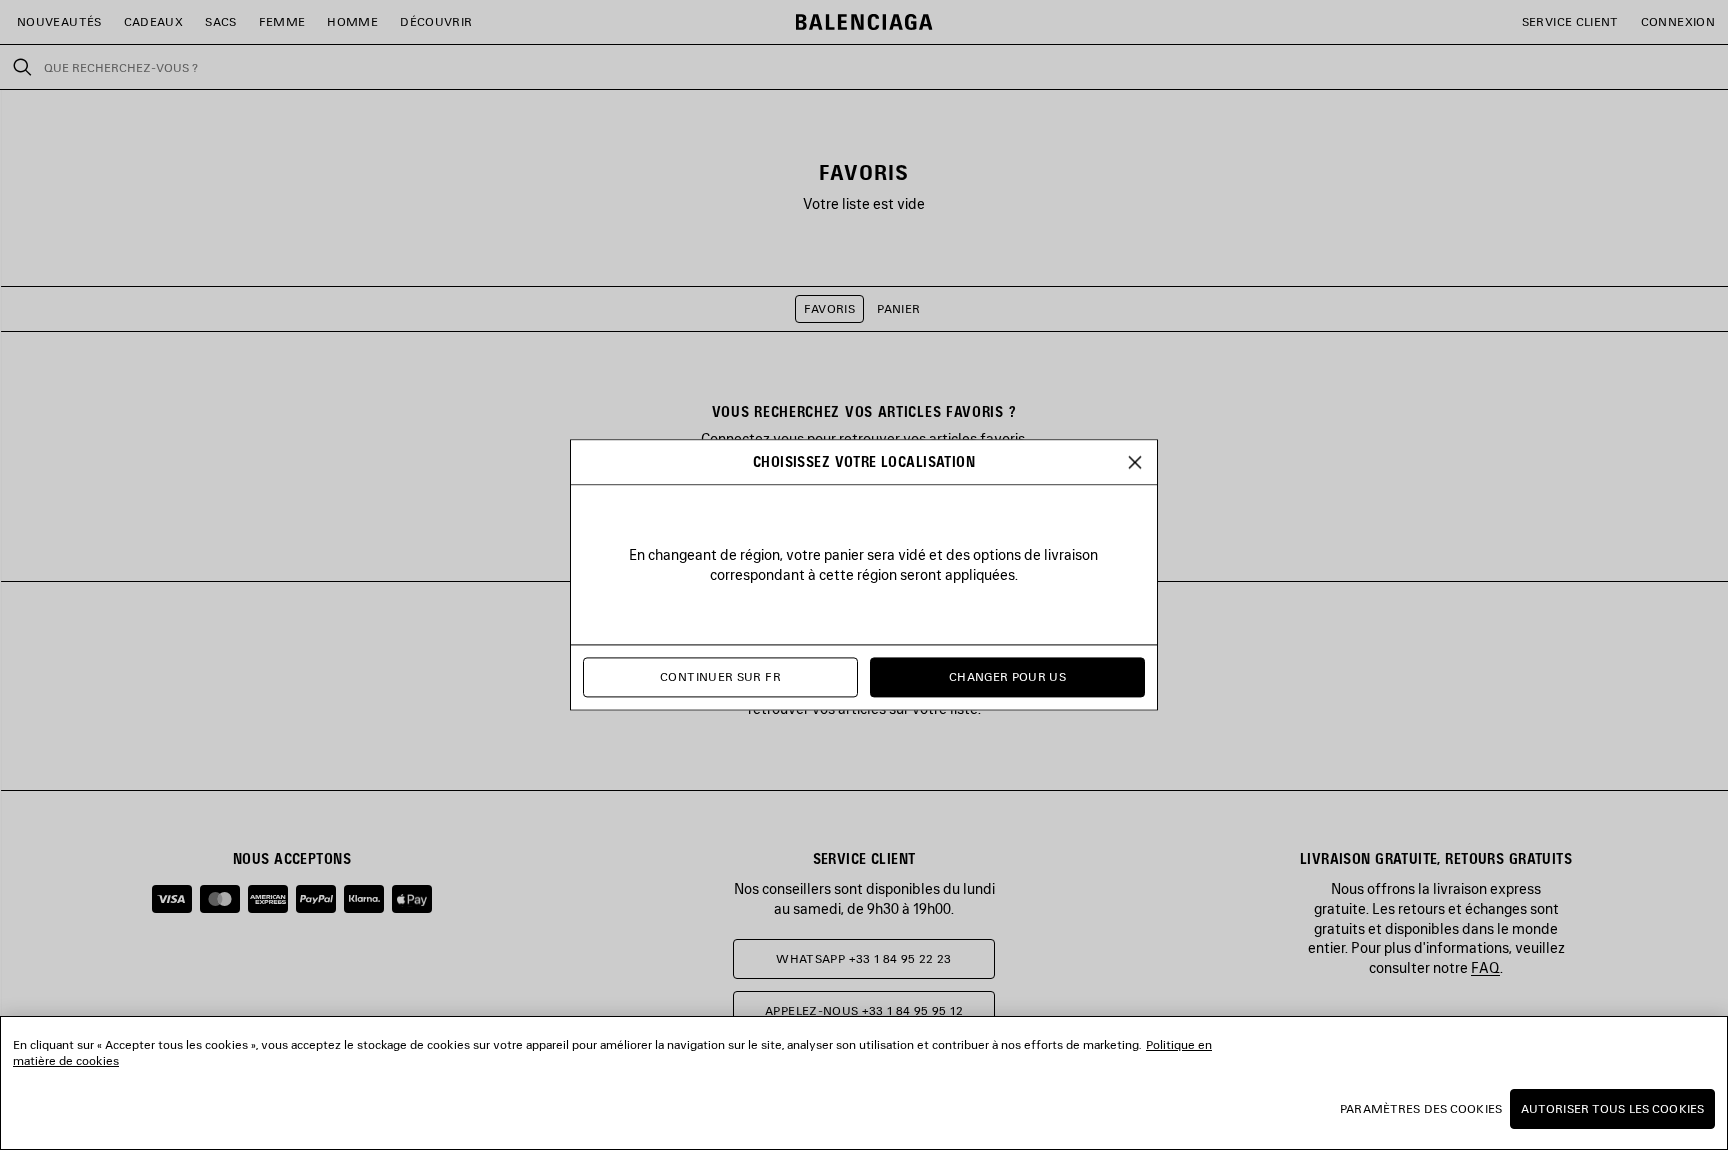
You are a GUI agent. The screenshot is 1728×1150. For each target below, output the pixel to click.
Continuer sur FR (720, 677)
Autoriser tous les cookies (1612, 1108)
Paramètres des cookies (1421, 1108)
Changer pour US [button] (1007, 677)
